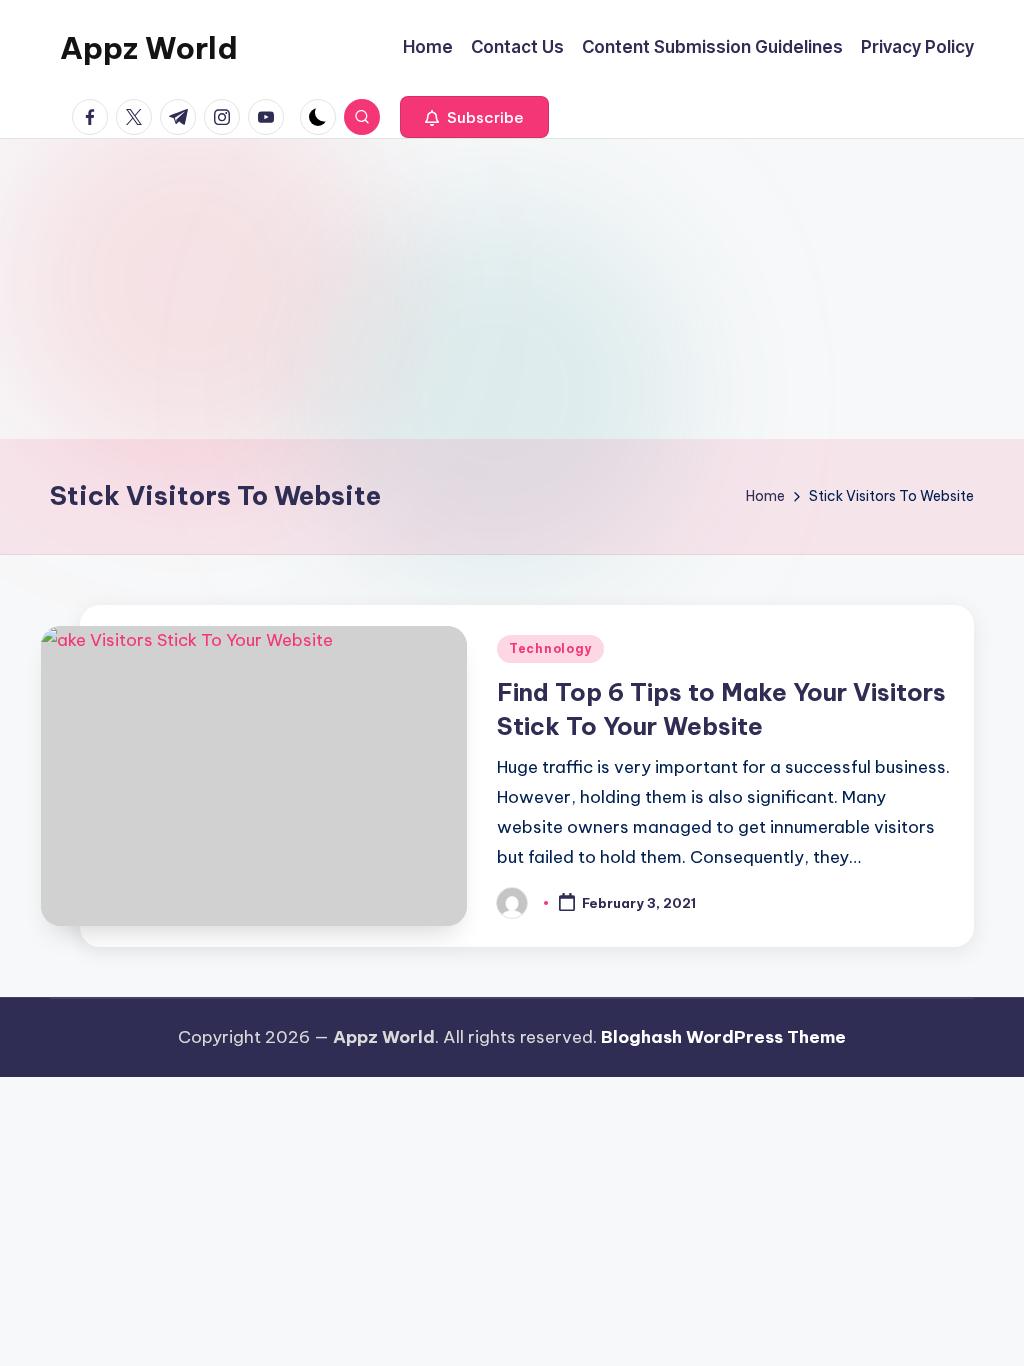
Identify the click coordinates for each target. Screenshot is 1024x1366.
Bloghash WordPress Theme (723, 1037)
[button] (474, 117)
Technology (550, 648)
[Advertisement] (512, 289)
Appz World (149, 48)
